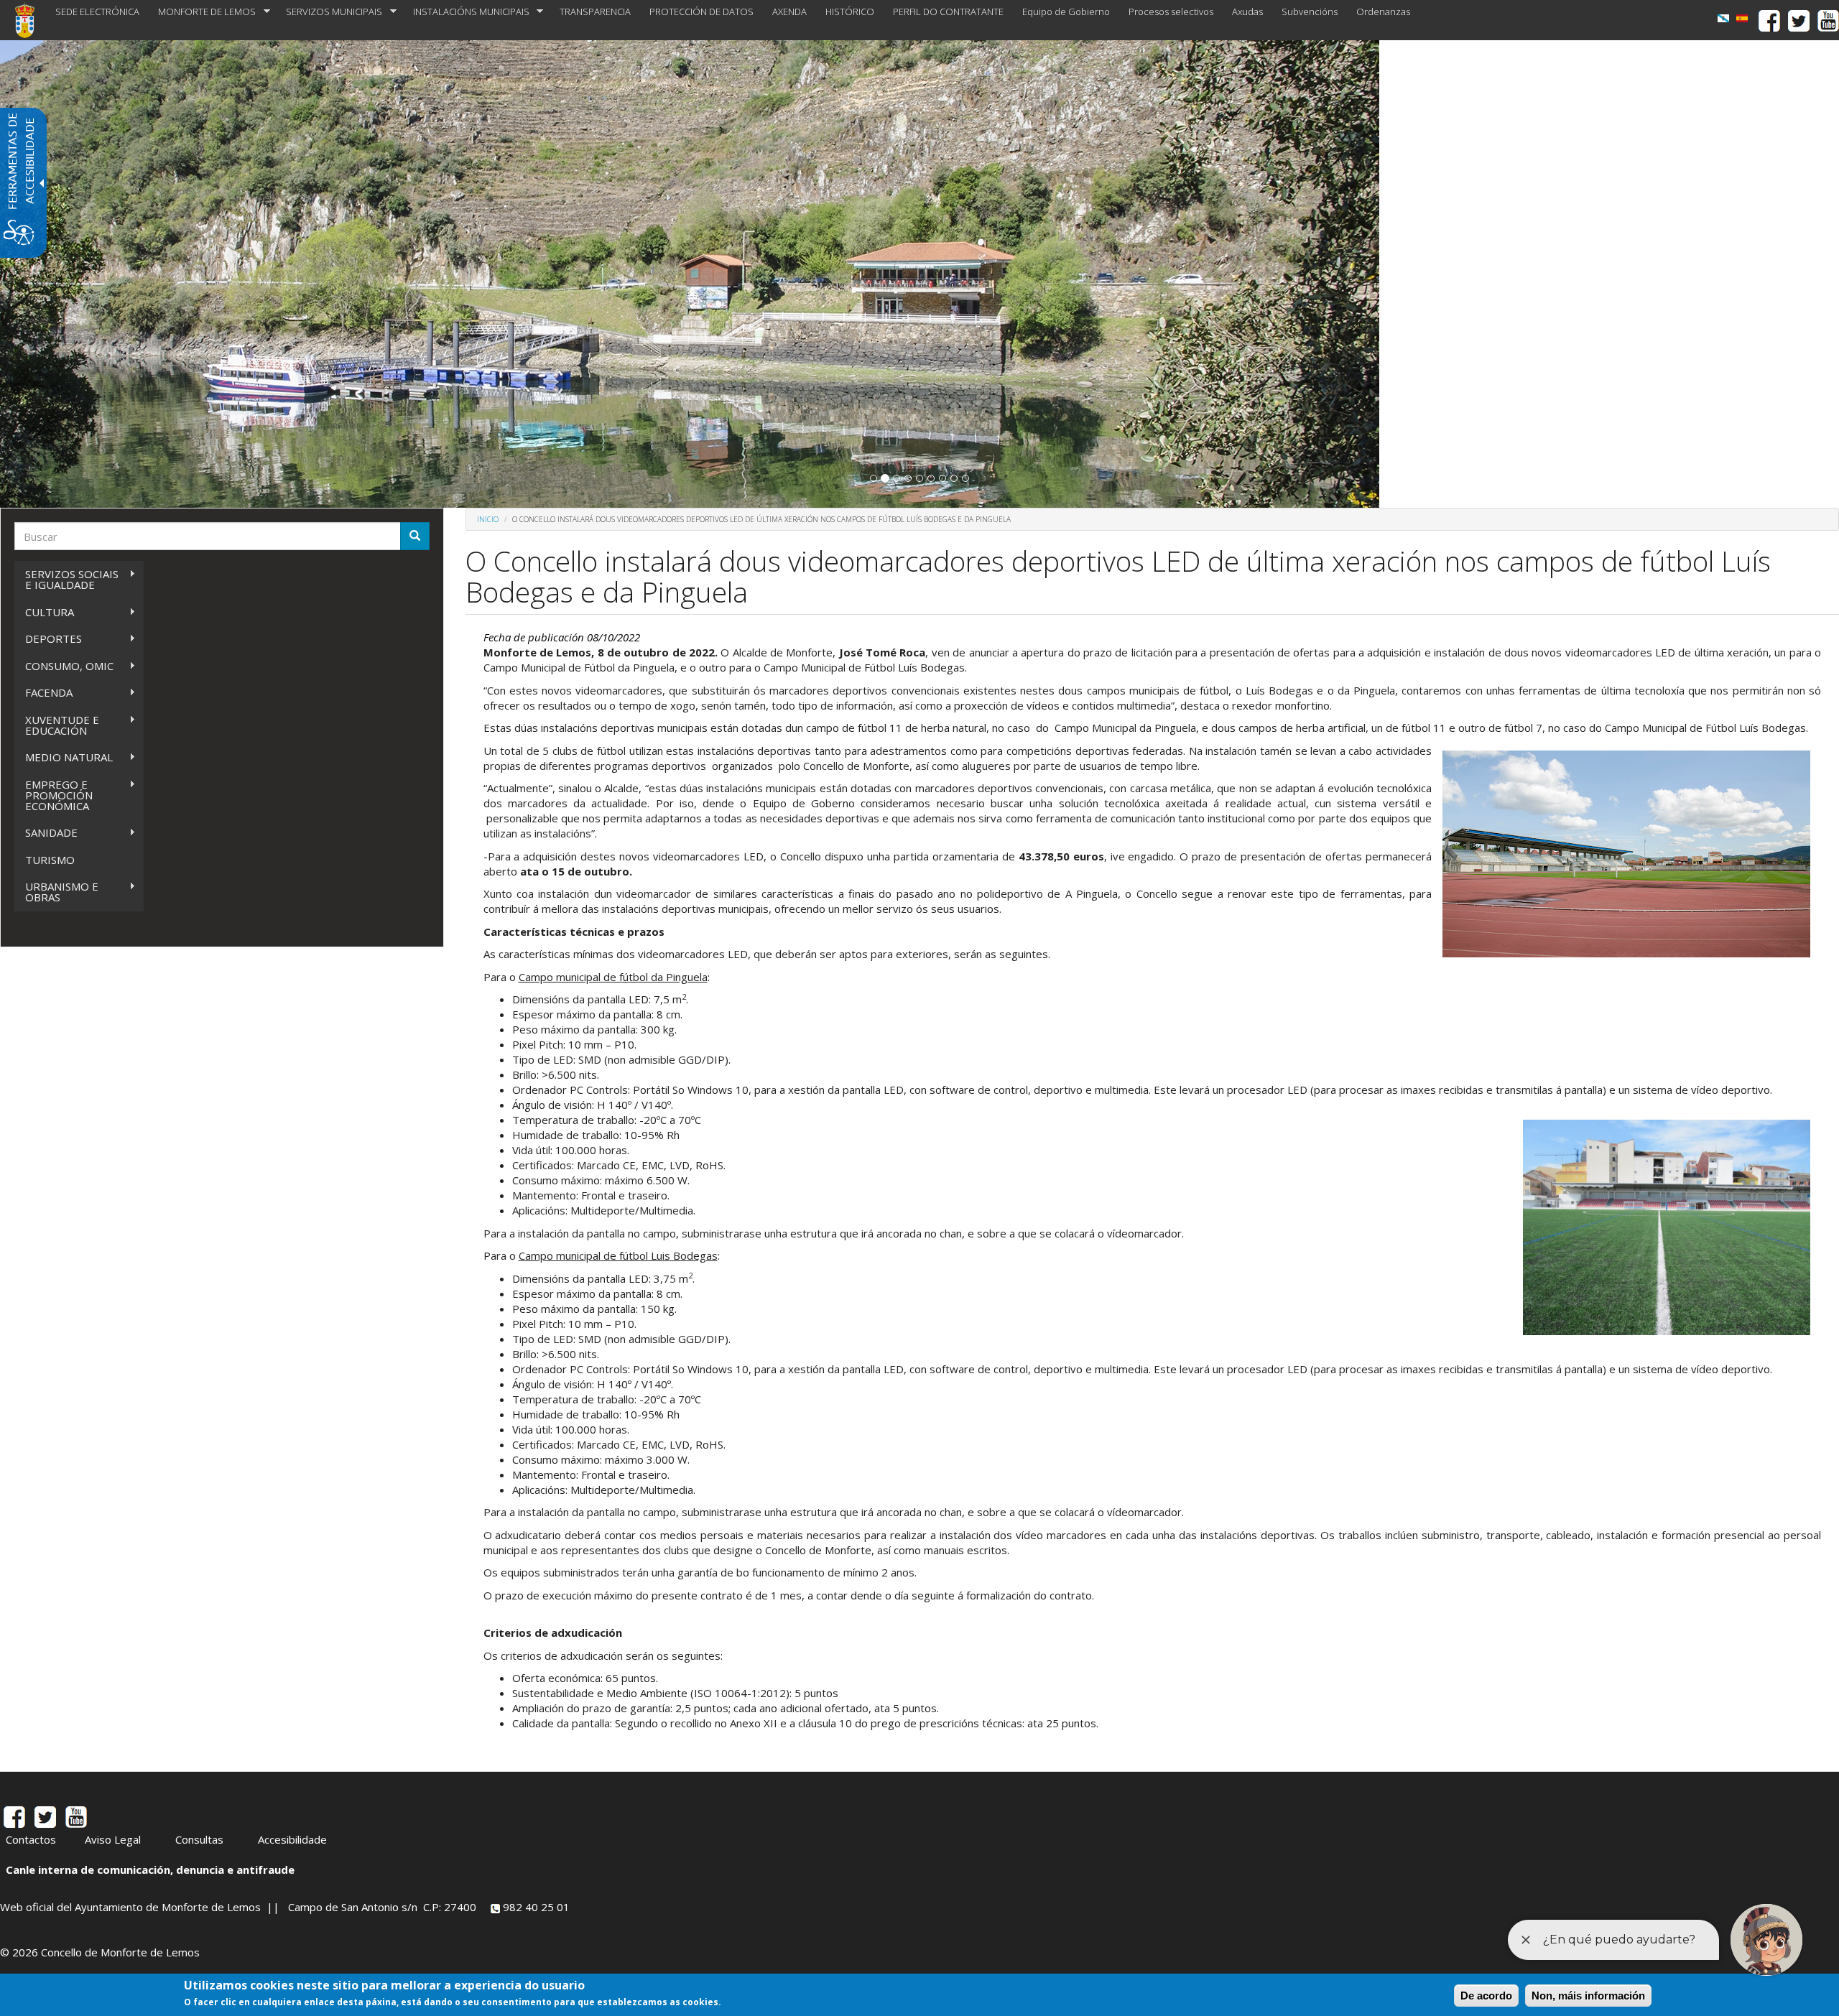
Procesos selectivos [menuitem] (1171, 11)
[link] (1723, 18)
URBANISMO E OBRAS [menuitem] (56, 892)
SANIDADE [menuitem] (46, 833)
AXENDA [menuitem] (789, 11)
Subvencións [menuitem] (1310, 11)
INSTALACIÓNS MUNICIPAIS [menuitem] (467, 12)
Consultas (199, 1839)
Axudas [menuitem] (1247, 11)
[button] (874, 478)
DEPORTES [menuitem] (48, 639)
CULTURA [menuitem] (44, 612)
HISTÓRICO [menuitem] (850, 11)
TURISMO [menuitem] (50, 860)
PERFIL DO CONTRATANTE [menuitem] (948, 11)
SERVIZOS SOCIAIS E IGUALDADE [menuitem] (66, 579)
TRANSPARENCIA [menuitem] (595, 11)
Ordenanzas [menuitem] (1383, 11)
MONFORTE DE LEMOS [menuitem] (202, 12)
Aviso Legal (113, 1839)
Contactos (31, 1839)
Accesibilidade (292, 1839)
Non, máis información (1588, 1996)
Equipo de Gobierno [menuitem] (1066, 11)
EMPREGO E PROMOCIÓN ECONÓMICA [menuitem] (54, 795)
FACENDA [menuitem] (43, 693)
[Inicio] (30, 20)
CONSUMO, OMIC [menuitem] (64, 666)
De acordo (1486, 1996)
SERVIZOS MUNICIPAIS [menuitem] (329, 12)
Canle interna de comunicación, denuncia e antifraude (150, 1869)
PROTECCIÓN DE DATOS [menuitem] (701, 11)
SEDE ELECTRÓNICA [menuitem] (97, 11)
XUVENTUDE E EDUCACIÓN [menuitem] (57, 725)
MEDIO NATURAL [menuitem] (64, 757)
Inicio (488, 519)
